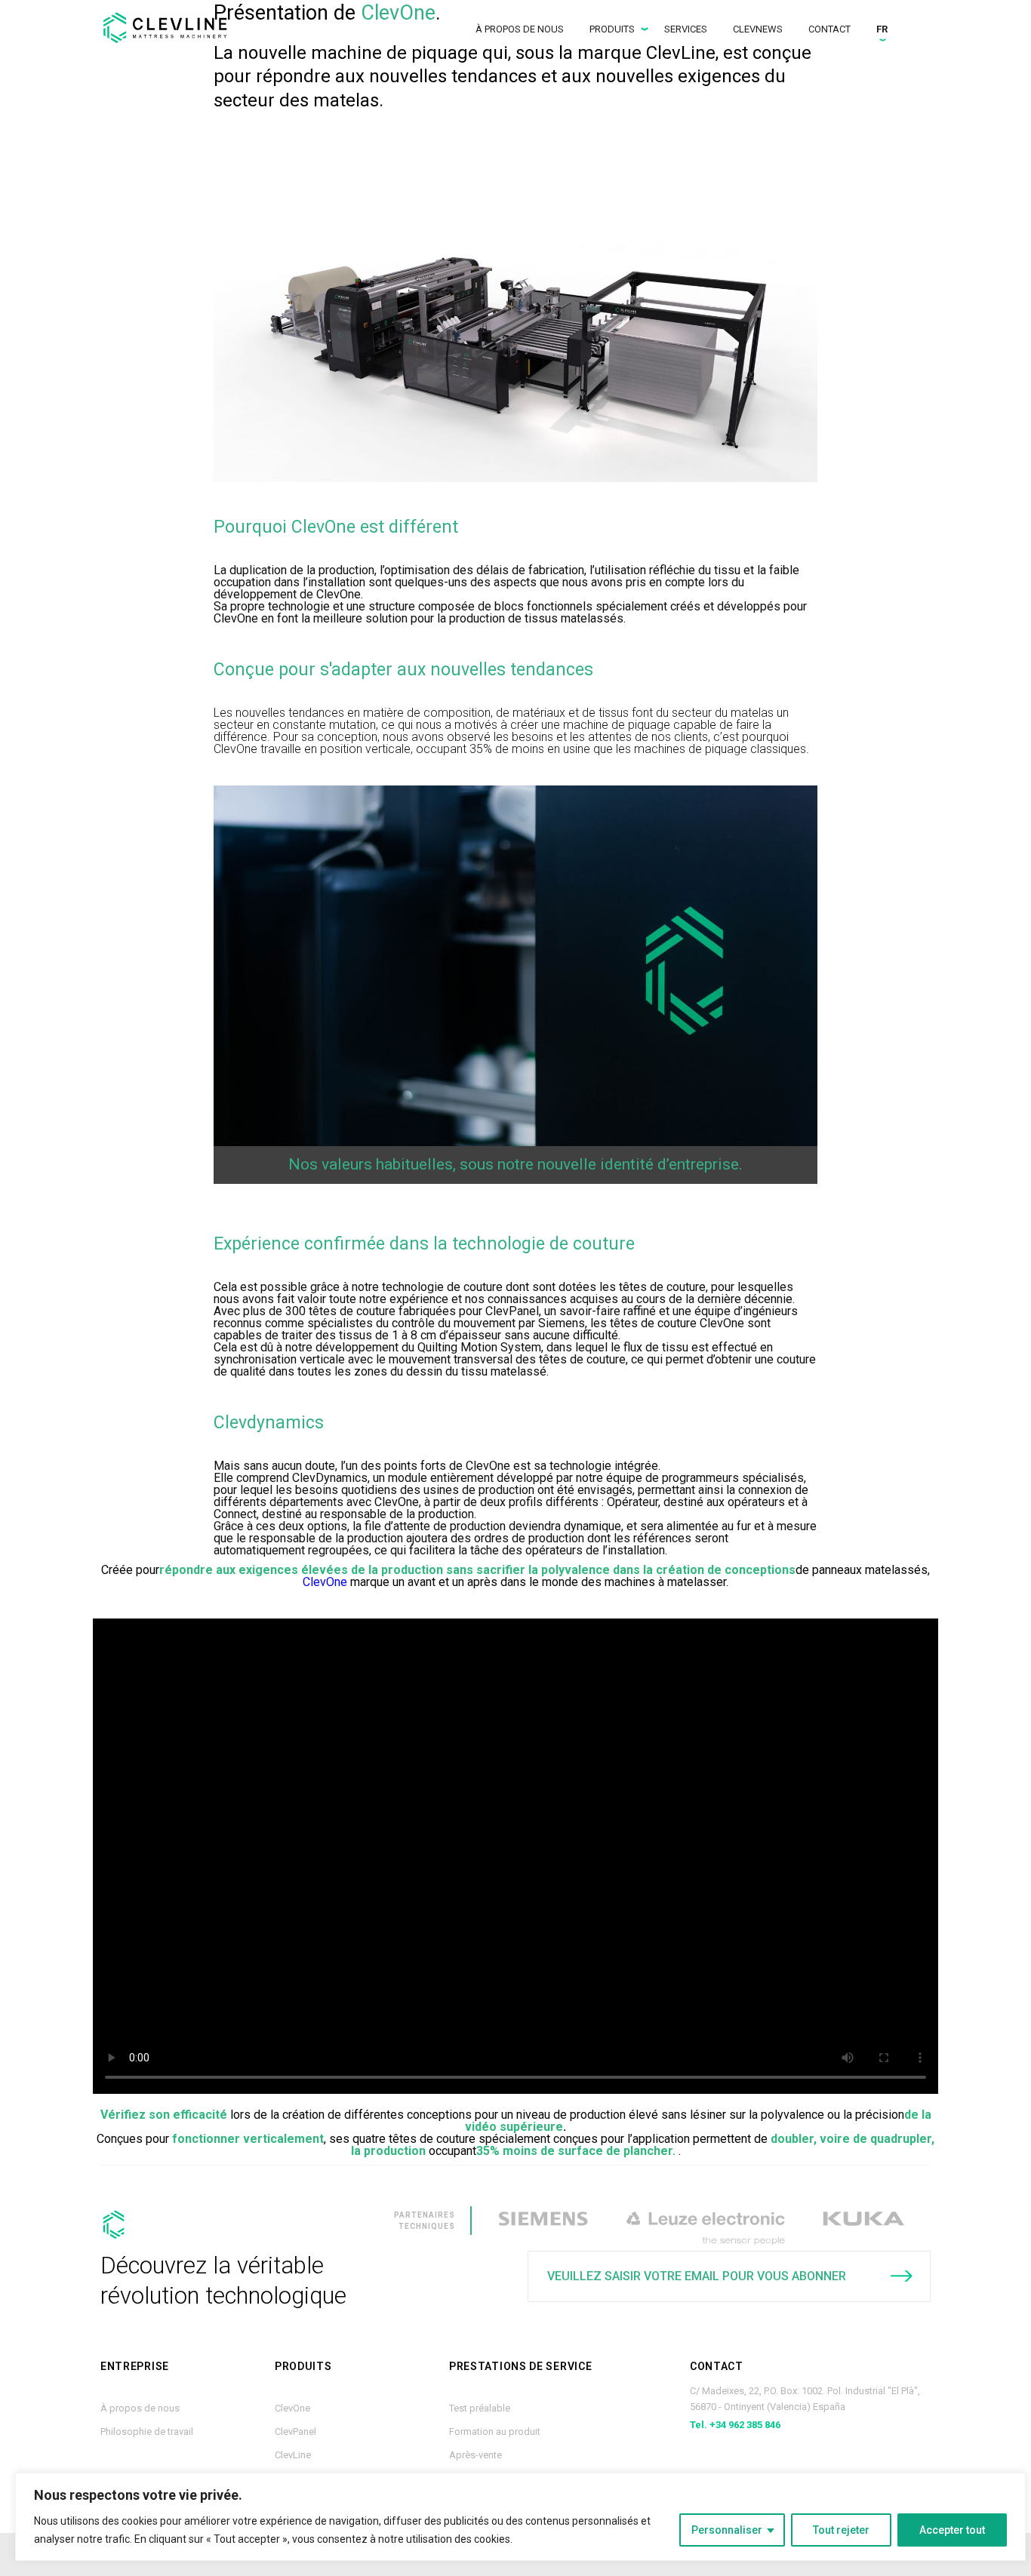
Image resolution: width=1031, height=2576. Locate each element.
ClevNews (758, 29)
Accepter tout (952, 2530)
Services (686, 29)
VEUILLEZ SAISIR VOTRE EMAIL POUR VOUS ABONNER (697, 2276)
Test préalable (480, 2408)
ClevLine (293, 2455)
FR (882, 29)
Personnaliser (727, 2530)
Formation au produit (495, 2432)
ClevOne (325, 1582)
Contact (829, 29)
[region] (520, 2517)
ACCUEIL (172, 28)
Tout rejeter (841, 2530)
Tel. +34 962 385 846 (735, 2425)
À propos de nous (520, 29)
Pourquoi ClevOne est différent (336, 527)
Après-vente (475, 2455)
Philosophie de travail (147, 2432)
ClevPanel (295, 2432)
